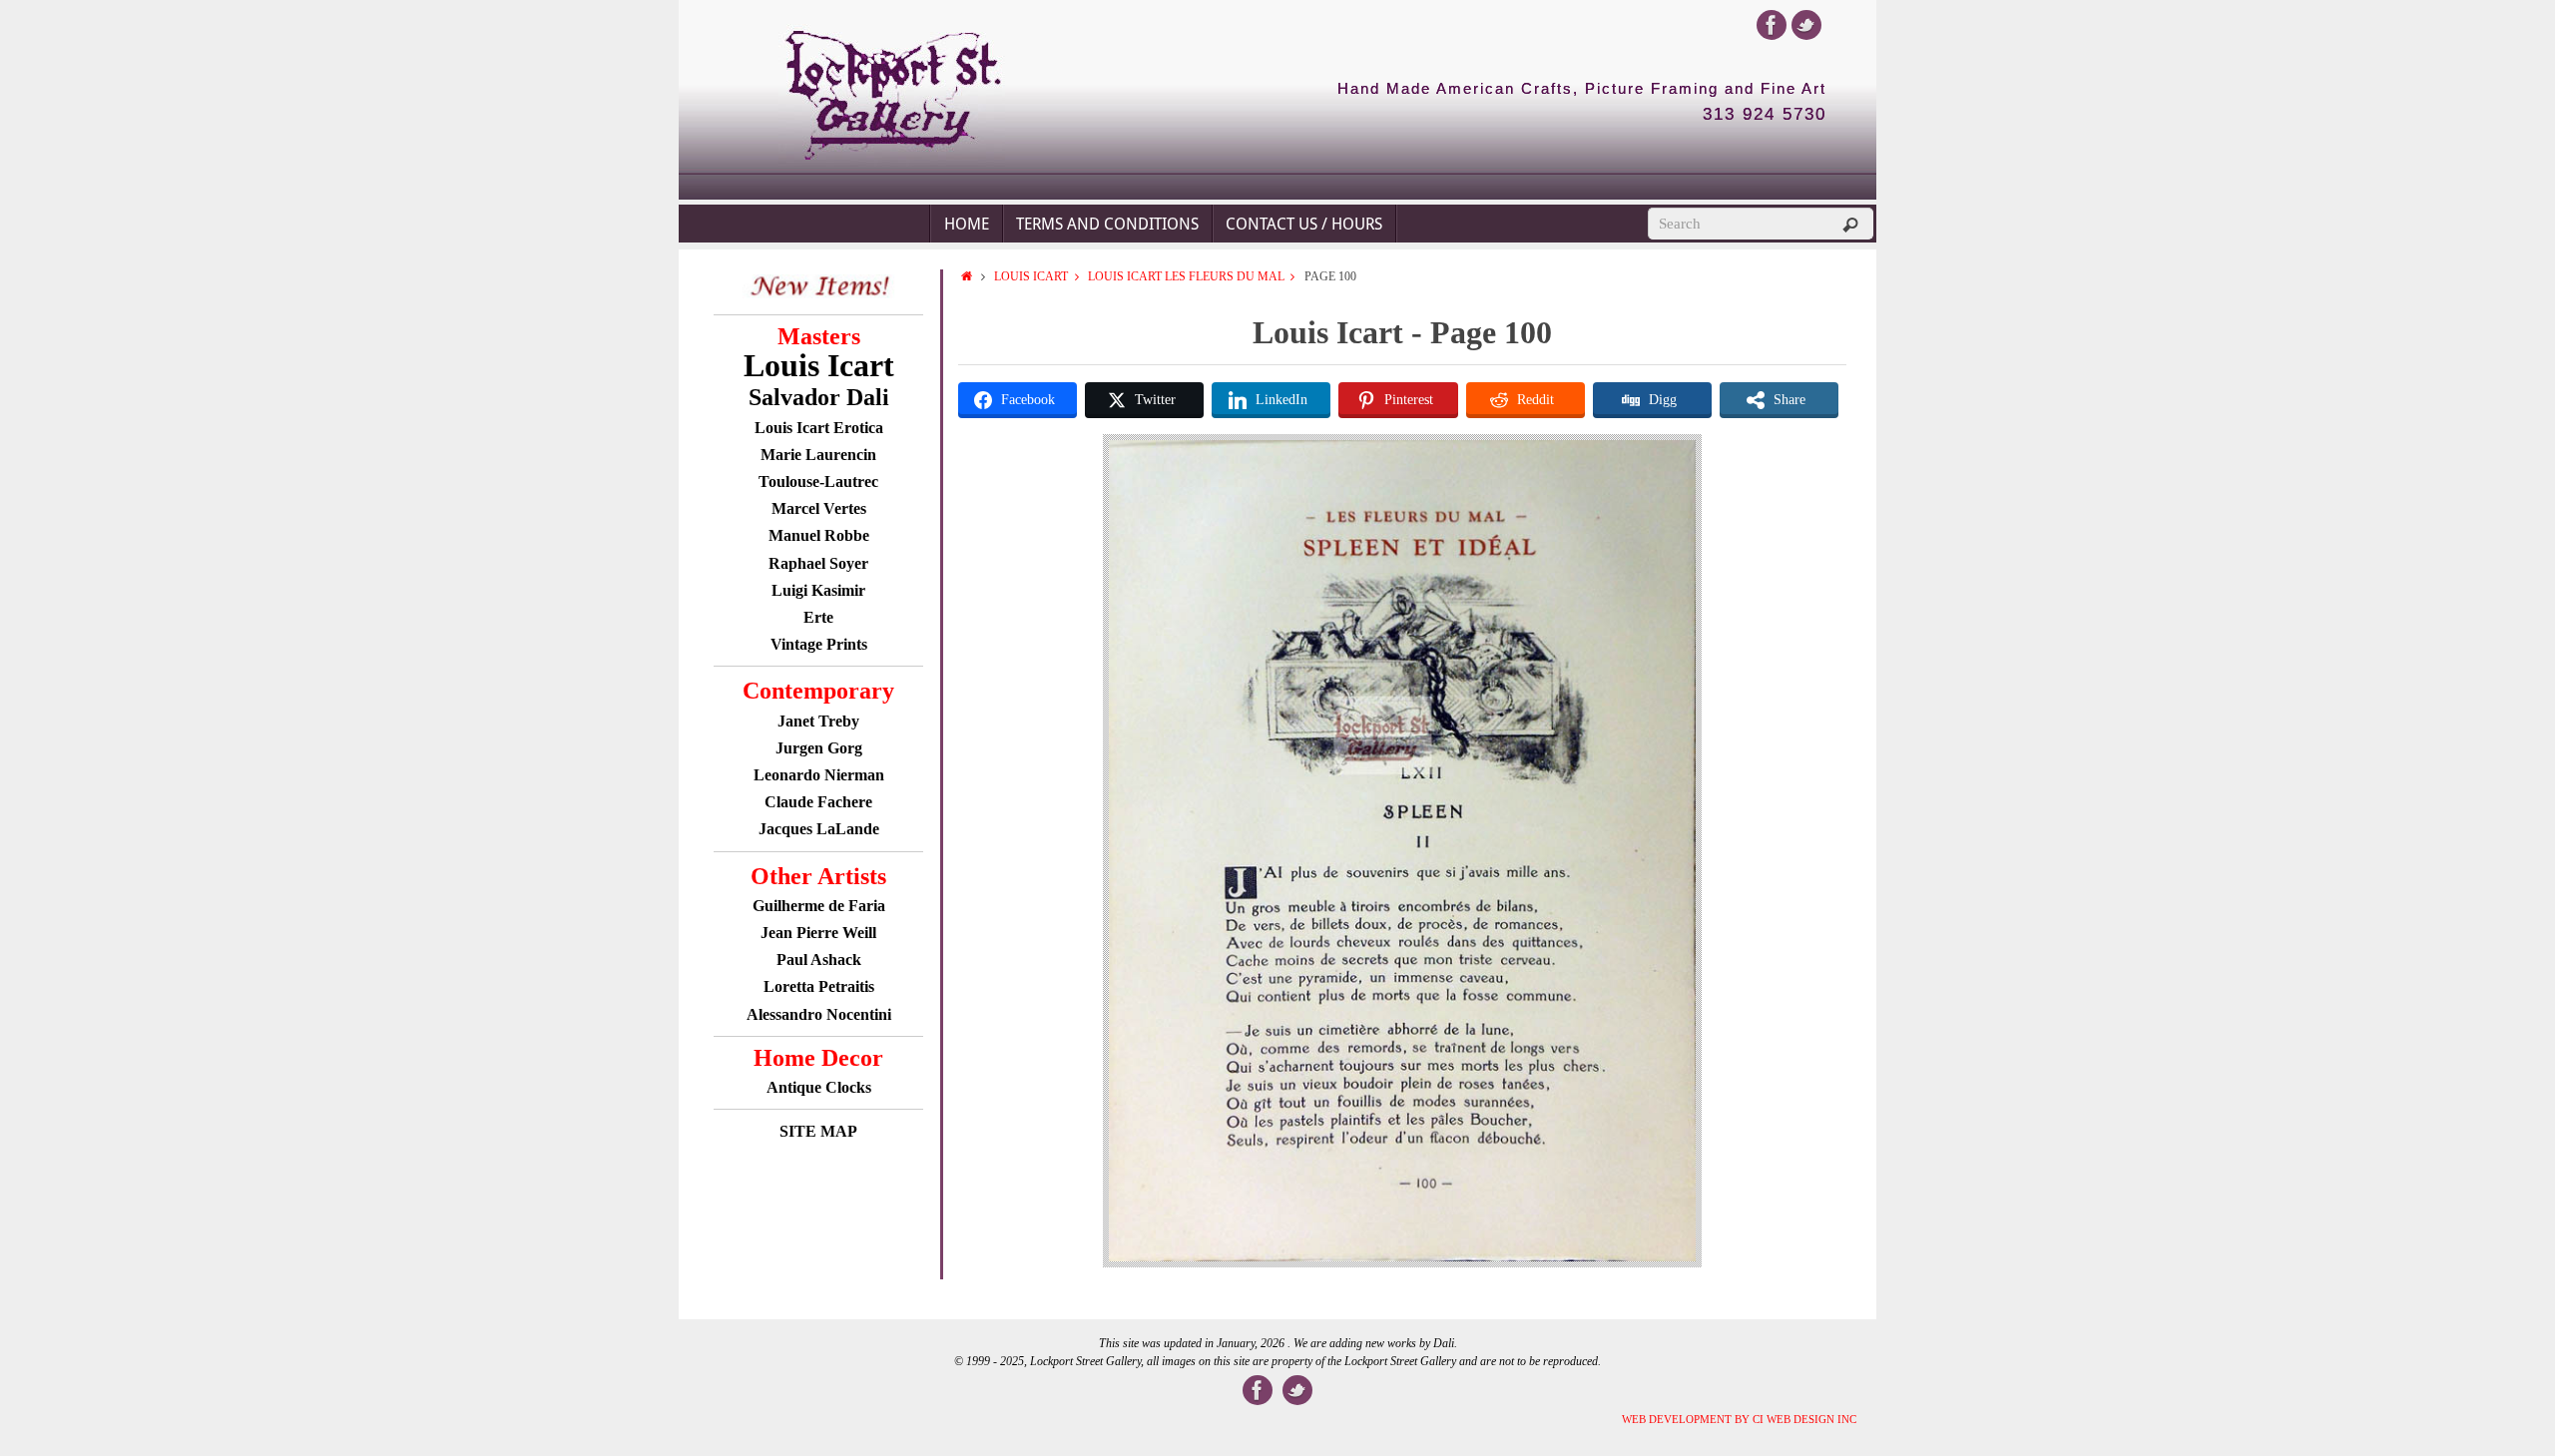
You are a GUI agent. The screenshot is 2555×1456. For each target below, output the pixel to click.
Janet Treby (818, 721)
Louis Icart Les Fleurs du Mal (1186, 276)
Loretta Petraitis (819, 986)
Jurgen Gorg (819, 748)
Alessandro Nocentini (819, 1014)
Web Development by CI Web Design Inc (1739, 1419)
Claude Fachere (818, 802)
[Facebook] (1772, 25)
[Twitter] (1806, 25)
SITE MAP (818, 1131)
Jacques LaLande (819, 829)
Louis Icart (1031, 276)
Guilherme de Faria (819, 906)
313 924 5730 (1765, 115)
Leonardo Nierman (819, 775)
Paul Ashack (819, 960)
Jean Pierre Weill (818, 933)
